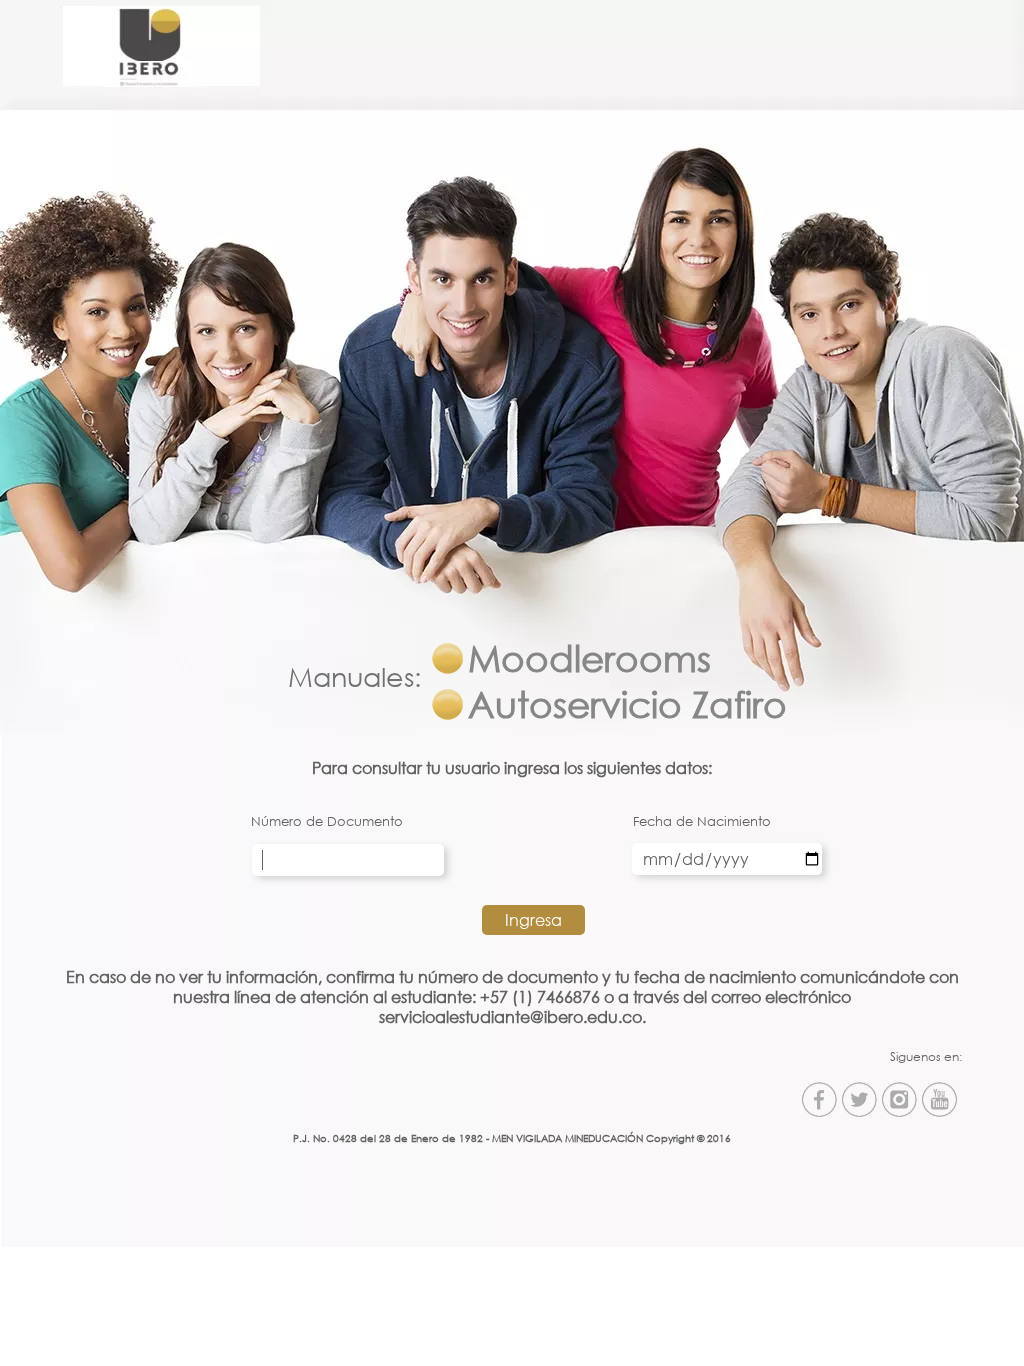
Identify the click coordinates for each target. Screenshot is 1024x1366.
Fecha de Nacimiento (702, 821)
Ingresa (533, 920)
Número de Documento (327, 821)
